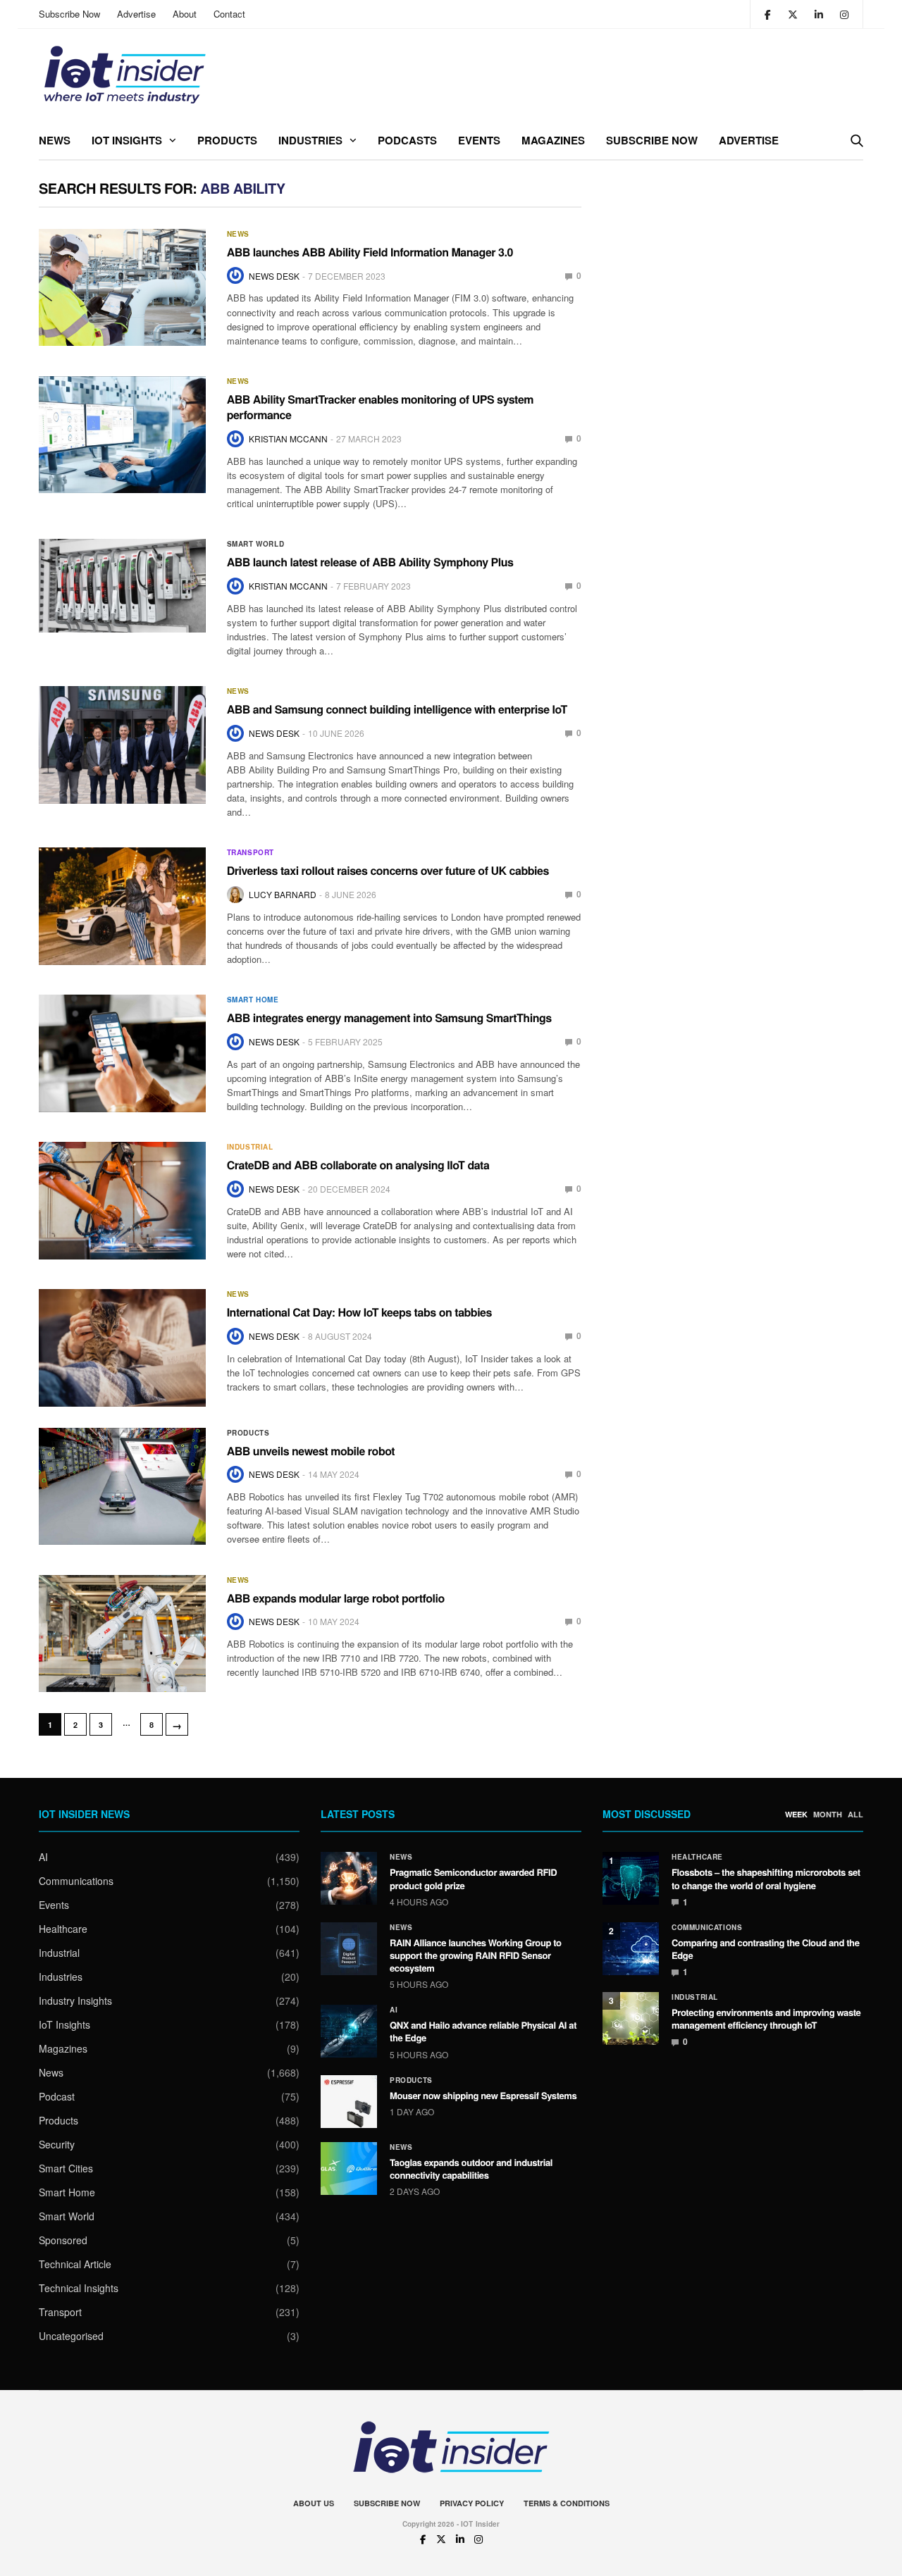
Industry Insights (75, 2001)
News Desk (274, 276)
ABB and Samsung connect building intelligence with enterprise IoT (397, 709)
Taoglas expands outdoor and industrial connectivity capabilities (471, 2169)
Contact (229, 14)
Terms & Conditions (567, 2503)
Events (479, 140)
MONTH (828, 1815)
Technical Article (75, 2264)
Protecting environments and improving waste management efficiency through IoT (766, 2018)
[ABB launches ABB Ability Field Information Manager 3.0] (122, 287)
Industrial (250, 1147)
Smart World (256, 544)
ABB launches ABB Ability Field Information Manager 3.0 (370, 252)
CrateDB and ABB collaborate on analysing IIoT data (358, 1165)
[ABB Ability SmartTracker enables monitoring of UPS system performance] (122, 435)
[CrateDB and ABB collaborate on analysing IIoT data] (122, 1200)
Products (227, 140)
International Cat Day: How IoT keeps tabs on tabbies (359, 1312)
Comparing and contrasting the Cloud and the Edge (766, 1949)
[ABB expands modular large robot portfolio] (122, 1634)
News (55, 140)
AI (43, 1857)
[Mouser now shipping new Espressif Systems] (349, 2102)
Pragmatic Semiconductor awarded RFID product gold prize (473, 1878)
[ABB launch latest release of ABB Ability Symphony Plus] (122, 586)
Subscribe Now (69, 14)
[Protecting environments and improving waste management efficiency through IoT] (631, 2018)
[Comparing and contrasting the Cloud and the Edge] (631, 1949)
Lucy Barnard (283, 894)
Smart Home (253, 1000)
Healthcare (63, 1929)
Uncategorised (71, 2336)
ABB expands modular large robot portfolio (336, 1598)
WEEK (796, 1815)
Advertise (136, 14)
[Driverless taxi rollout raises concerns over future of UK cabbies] (122, 906)
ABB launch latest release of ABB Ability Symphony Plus (370, 562)
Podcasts (407, 140)
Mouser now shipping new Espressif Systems (483, 2095)
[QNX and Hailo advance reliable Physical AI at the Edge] (349, 2031)
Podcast (57, 2096)
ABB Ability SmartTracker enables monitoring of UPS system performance (380, 407)
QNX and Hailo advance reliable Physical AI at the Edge (483, 2031)
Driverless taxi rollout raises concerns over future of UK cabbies (388, 870)
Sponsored (63, 2240)
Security (57, 2144)
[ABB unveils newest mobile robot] (122, 1486)
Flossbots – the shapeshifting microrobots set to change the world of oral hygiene (766, 1878)
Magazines (553, 140)
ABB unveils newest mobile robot (311, 1451)
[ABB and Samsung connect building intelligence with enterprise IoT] (122, 745)
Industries (310, 140)
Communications (76, 1881)
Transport (251, 852)
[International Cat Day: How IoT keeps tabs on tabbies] (122, 1348)
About (185, 14)
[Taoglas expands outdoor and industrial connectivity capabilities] (349, 2169)
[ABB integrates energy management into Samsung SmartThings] (122, 1053)
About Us (314, 2503)
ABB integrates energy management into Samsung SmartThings (389, 1018)
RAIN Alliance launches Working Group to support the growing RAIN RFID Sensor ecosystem (476, 1955)
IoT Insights (127, 140)
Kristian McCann (288, 438)
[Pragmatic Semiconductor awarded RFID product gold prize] (349, 1878)
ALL (855, 1815)
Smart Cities (66, 2168)
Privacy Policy (472, 2503)
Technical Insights (79, 2288)
